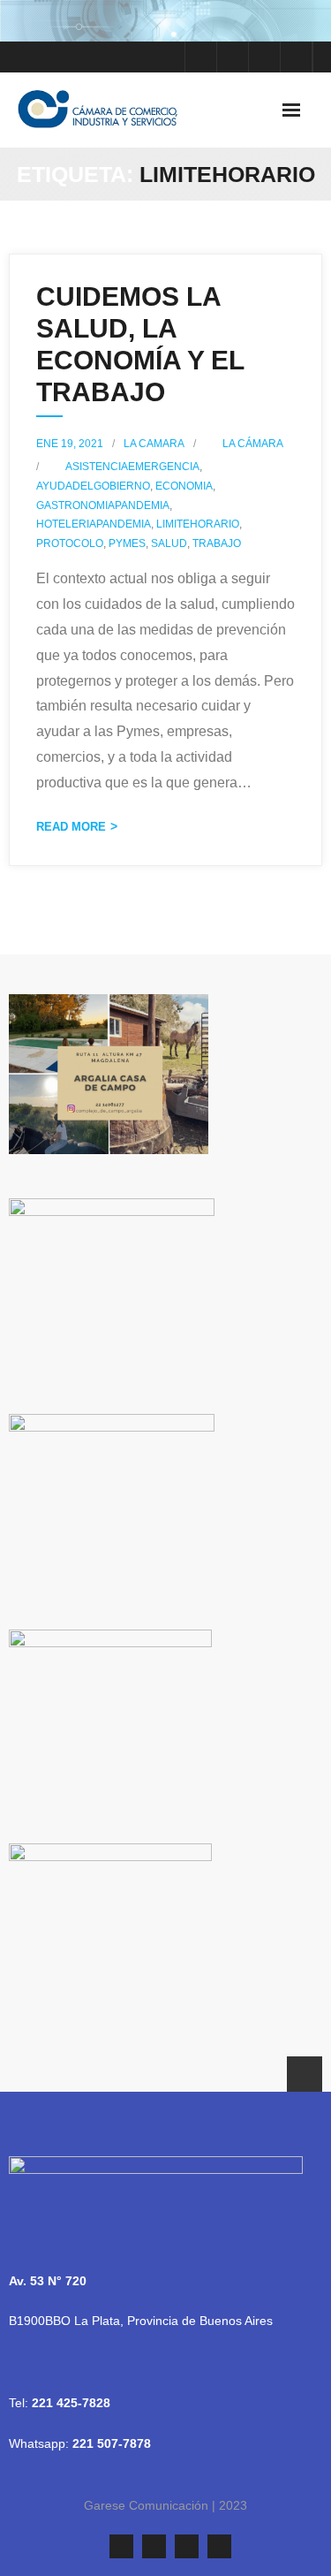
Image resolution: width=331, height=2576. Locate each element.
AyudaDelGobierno (93, 486)
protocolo (70, 543)
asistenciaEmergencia (132, 467)
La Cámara (253, 444)
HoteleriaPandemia (94, 524)
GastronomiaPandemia (103, 505)
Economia (184, 486)
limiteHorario (198, 524)
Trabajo (217, 543)
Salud (169, 543)
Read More (71, 827)
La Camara (154, 444)
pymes (127, 543)
